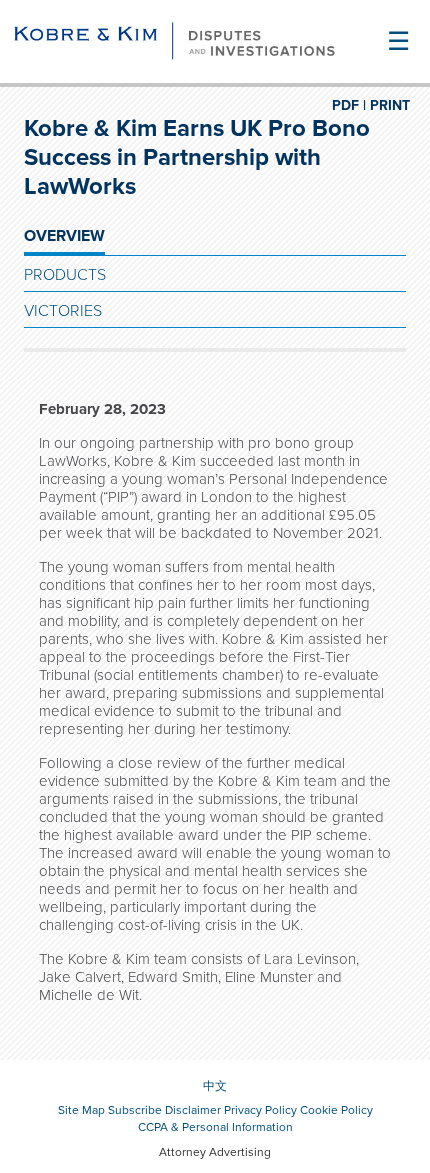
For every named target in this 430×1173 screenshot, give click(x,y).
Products (65, 275)
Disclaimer (193, 1110)
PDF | (349, 105)
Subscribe (135, 1110)
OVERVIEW (64, 236)
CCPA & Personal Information (215, 1127)
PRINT (390, 105)
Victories (63, 311)
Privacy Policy (260, 1110)
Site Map (81, 1110)
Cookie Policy (336, 1110)
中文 (215, 1086)
